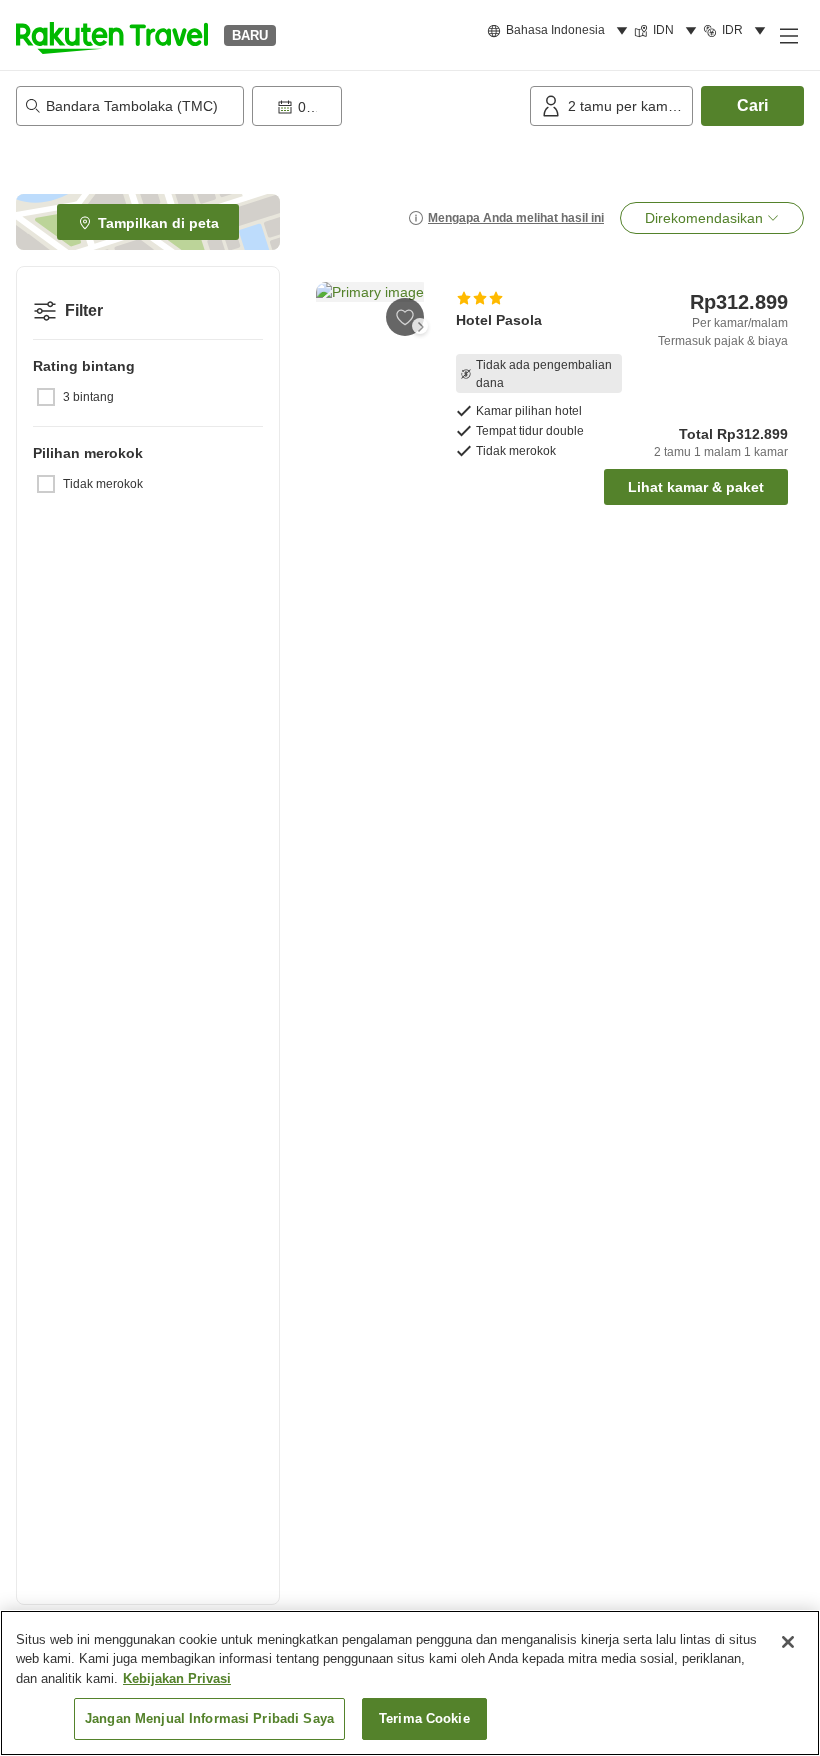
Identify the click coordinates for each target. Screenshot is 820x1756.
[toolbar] (387, 106)
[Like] (405, 317)
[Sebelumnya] (328, 326)
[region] (410, 1683)
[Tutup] (788, 1642)
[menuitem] (560, 31)
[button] (112, 35)
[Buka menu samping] (788, 35)
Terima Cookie (424, 1718)
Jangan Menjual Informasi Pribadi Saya (209, 1718)
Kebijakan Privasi (177, 1678)
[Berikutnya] (420, 326)
